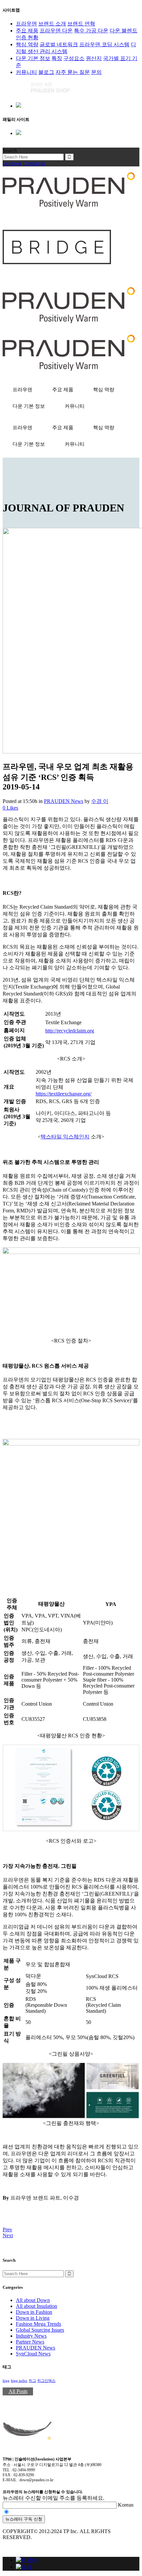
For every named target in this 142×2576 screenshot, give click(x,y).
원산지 (94, 58)
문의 (96, 72)
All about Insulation (36, 2306)
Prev (7, 2229)
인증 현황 (27, 37)
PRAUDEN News (64, 801)
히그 (32, 2381)
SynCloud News (33, 2354)
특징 (57, 58)
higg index (19, 2381)
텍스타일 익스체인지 (65, 1137)
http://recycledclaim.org (70, 1031)
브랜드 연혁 (81, 24)
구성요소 (74, 58)
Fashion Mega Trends (38, 2324)
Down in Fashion (34, 2312)
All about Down (33, 2300)
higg (6, 2381)
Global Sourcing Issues (40, 2330)
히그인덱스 (46, 2381)
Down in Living (33, 2318)
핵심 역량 (27, 44)
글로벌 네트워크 (59, 44)
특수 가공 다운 (91, 31)
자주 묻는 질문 (73, 72)
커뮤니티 (26, 72)
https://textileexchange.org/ (64, 1094)
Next (8, 2235)
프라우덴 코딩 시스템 (104, 44)
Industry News (31, 2336)
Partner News (30, 2342)
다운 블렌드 (124, 31)
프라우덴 (26, 24)
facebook (12, 163)
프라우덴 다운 (56, 31)
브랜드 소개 (52, 24)
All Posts (18, 2391)
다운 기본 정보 (33, 58)
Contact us (34, 163)
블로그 (46, 72)
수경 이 (100, 801)
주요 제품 (27, 31)
